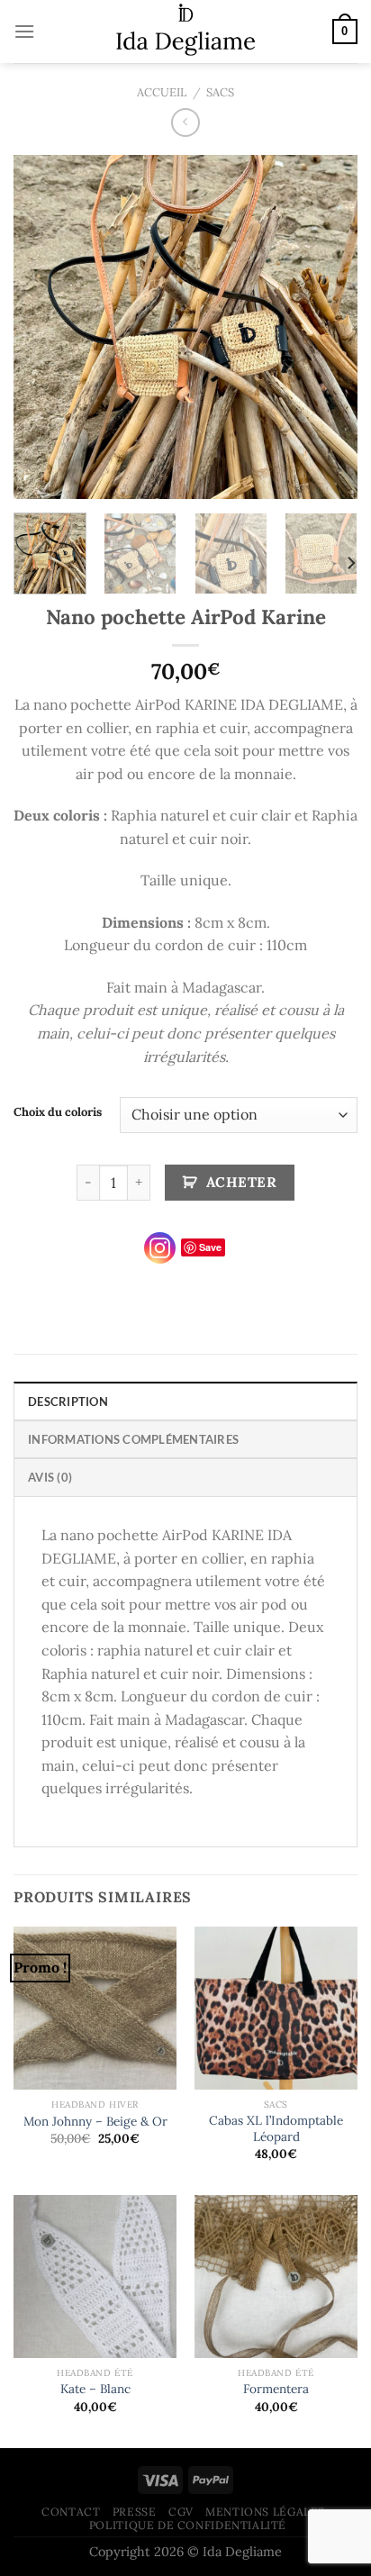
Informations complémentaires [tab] (133, 1439)
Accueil (162, 92)
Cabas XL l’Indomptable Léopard (276, 2129)
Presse (135, 2512)
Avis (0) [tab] (50, 1477)
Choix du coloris (58, 1112)
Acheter (241, 1182)
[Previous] (43, 326)
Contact (71, 2512)
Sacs (220, 92)
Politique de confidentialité (188, 2525)
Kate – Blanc (95, 2389)
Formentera (276, 2389)
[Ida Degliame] (186, 32)
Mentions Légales (265, 2512)
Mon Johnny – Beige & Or (95, 2122)
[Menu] (24, 31)
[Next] (328, 326)
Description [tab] (68, 1401)
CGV (181, 2512)
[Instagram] (160, 1248)
